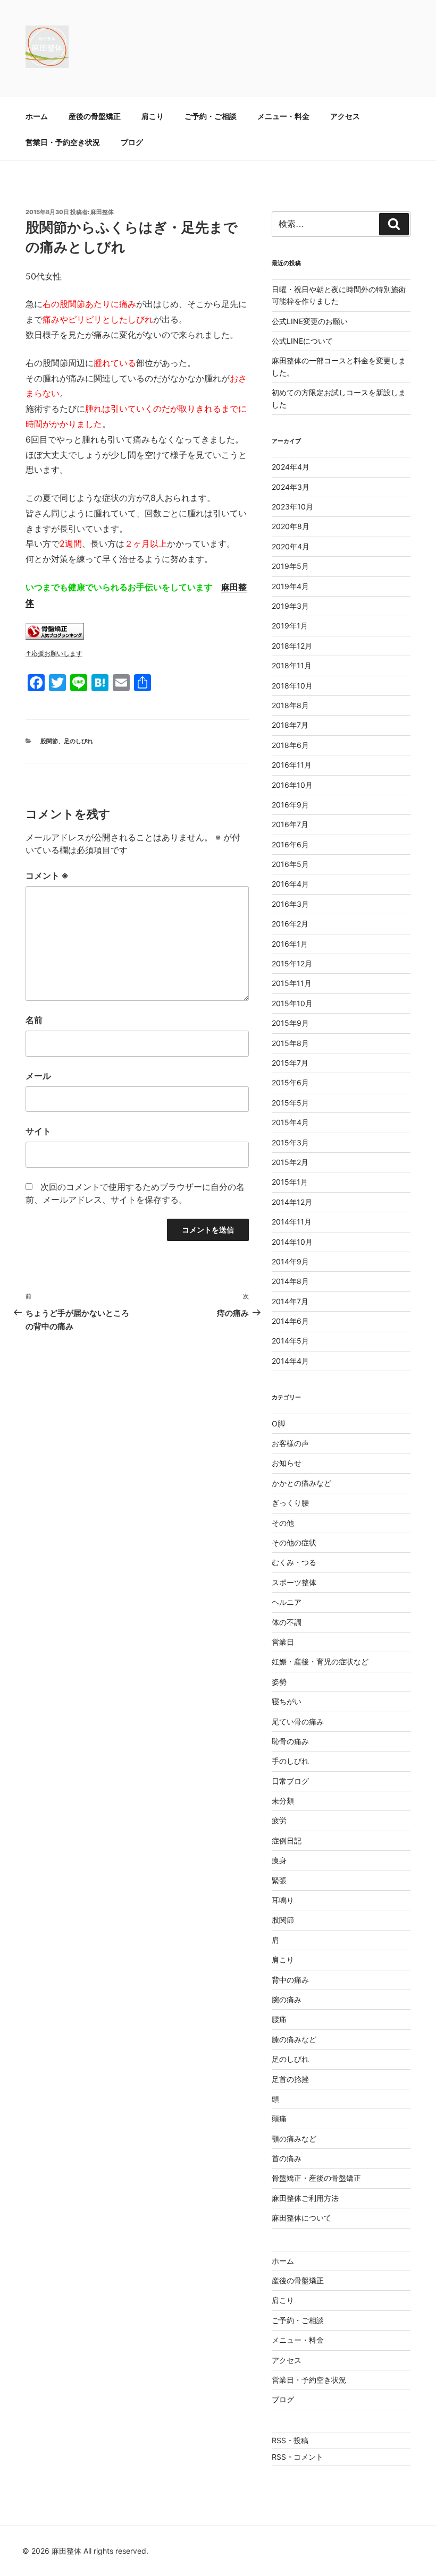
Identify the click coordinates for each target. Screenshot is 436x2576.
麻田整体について (301, 2218)
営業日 (283, 1642)
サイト (38, 1131)
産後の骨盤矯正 (95, 116)
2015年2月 (290, 1162)
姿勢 (279, 1682)
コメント (47, 875)
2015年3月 (290, 1142)
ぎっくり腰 (290, 1503)
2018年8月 (290, 705)
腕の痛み (287, 1999)
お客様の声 (290, 1443)
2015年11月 (292, 983)
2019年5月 (290, 566)
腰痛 (279, 2019)
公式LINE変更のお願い (310, 321)
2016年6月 (290, 844)
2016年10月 (292, 785)
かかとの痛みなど (301, 1483)
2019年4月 (290, 586)
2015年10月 (292, 1003)
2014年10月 (292, 1242)
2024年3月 (291, 487)
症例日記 (287, 1840)
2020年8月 (291, 526)
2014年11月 (292, 1222)
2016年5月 (290, 864)
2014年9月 (290, 1261)
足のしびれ (78, 741)
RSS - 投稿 (290, 2440)
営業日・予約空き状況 (63, 142)
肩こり (153, 116)
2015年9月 (290, 1023)
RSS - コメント (297, 2457)
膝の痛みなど (294, 2039)
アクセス (345, 116)
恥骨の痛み (290, 1741)
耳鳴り (283, 1900)
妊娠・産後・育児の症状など (320, 1661)
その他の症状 (294, 1542)
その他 (283, 1523)
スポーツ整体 (294, 1582)
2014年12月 (292, 1202)
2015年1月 (290, 1182)
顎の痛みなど (294, 2139)
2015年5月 (290, 1103)
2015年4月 (290, 1122)
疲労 (279, 1820)
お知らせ (287, 1463)
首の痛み (287, 2158)
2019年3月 (290, 606)
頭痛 (279, 2118)
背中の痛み (290, 1980)
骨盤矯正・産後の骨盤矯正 (316, 2178)
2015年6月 (290, 1082)
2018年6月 (290, 745)
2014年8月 (290, 1281)
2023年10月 (292, 507)
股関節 (49, 741)
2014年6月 (290, 1321)
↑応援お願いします (54, 653)
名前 (34, 1020)
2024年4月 (291, 467)
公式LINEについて (302, 341)
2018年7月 (290, 725)
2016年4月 (290, 884)
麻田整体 (102, 212)
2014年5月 (290, 1341)
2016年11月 (292, 765)
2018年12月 (292, 646)
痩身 (279, 1860)
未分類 (283, 1801)
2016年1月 (290, 944)
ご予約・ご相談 (211, 116)
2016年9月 (290, 805)
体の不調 (287, 1622)
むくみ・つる (294, 1562)
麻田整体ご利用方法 (305, 2198)
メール (38, 1076)
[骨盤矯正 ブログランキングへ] (55, 636)
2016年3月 (290, 904)
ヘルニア (287, 1602)
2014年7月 (290, 1301)
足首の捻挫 (290, 2079)
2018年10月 (292, 686)
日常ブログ (290, 1781)
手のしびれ (290, 1761)
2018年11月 (292, 665)
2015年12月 (292, 963)
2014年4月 (290, 1361)
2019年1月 (290, 626)
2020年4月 (291, 546)
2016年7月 (290, 824)
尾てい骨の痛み (298, 1721)
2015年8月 (290, 1043)
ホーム (37, 116)
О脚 (278, 1423)
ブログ (132, 142)
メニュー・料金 (283, 116)
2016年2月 (290, 924)
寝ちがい (287, 1701)
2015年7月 (290, 1063)
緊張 (279, 1880)
